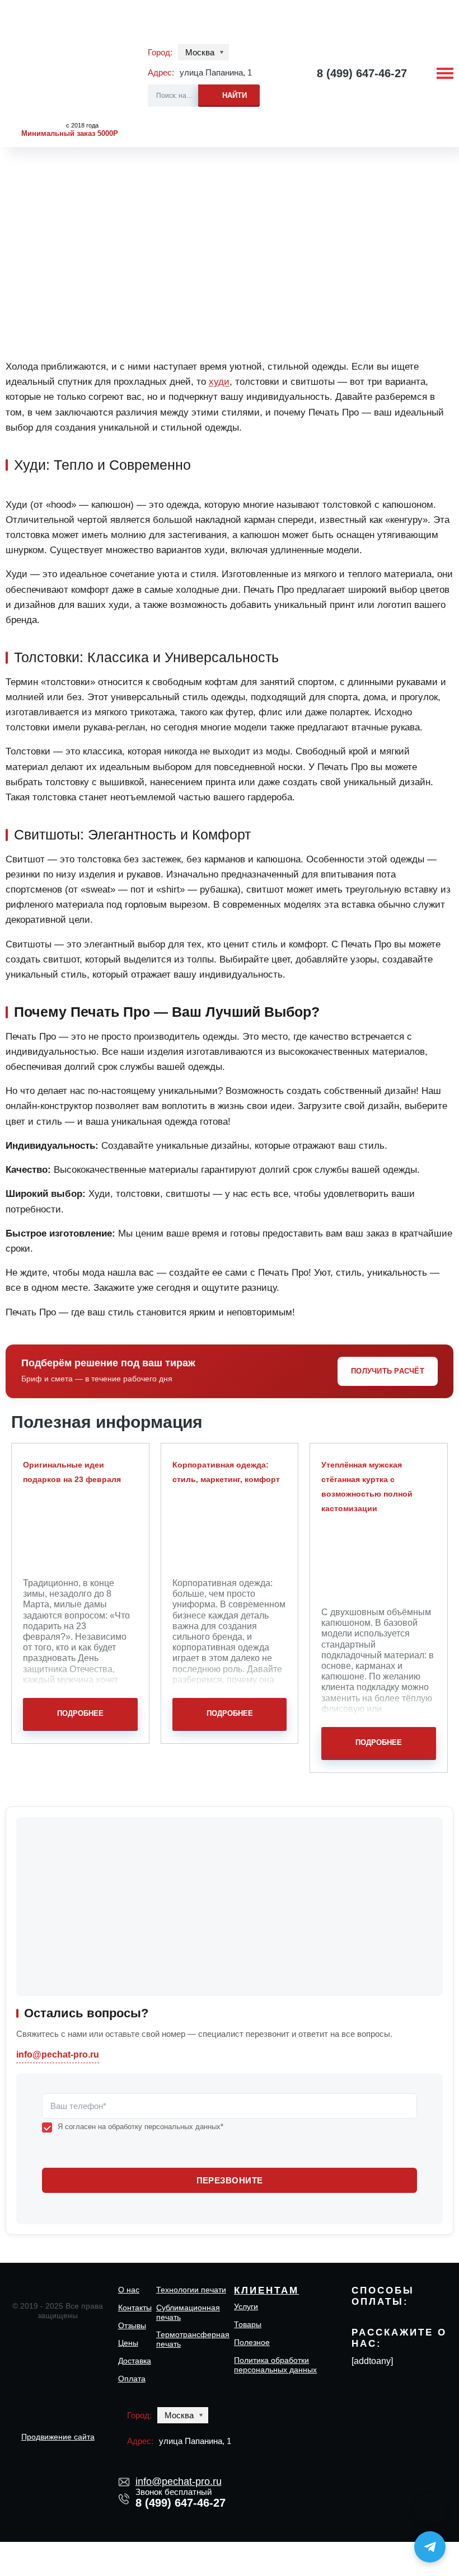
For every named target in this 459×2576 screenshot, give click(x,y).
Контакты (135, 2308)
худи (219, 381)
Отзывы (132, 2325)
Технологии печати (191, 2290)
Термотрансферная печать (193, 2339)
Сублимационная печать (188, 2312)
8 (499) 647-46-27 (362, 73)
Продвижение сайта (58, 2437)
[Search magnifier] (229, 94)
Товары (248, 2324)
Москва (200, 52)
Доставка (135, 2361)
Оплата (132, 2379)
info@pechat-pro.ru (58, 2054)
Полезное (252, 2342)
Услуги (246, 2306)
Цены (128, 2343)
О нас (129, 2290)
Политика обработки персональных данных (275, 2365)
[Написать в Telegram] (430, 2547)
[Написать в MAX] (430, 2509)
